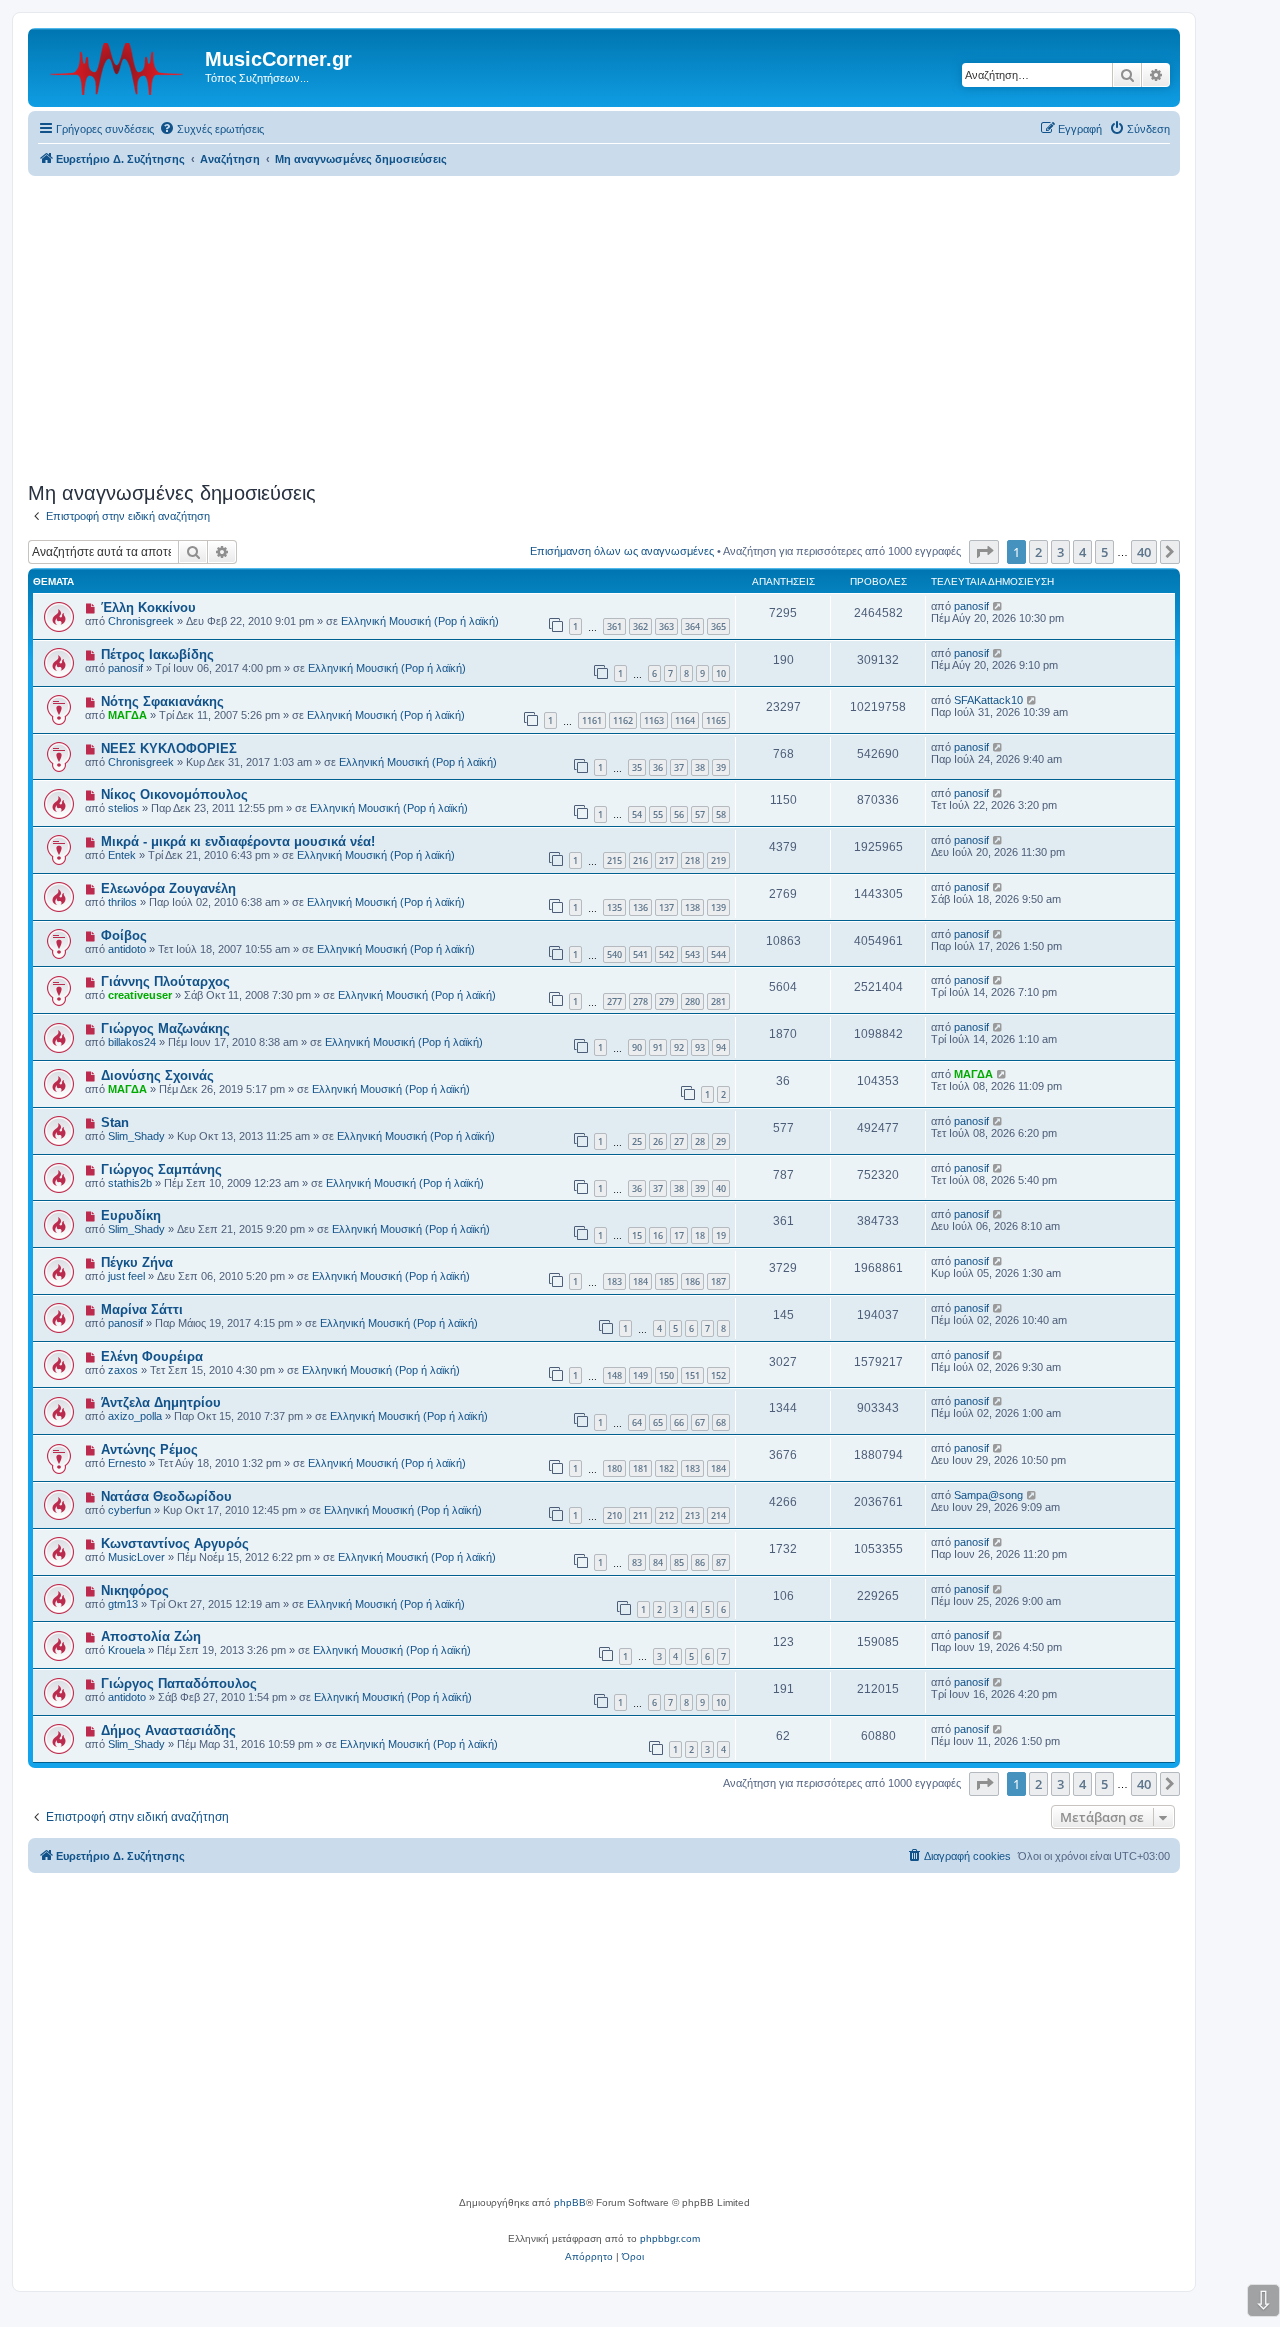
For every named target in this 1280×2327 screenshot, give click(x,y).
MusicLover (136, 1557)
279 (666, 1001)
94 (721, 1047)
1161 (592, 720)
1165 (716, 720)
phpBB (570, 2202)
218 (692, 860)
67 (700, 1422)
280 (692, 1001)
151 (692, 1375)
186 (692, 1281)
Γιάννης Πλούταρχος (165, 981)
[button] (984, 552)
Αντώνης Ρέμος (149, 1449)
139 (718, 907)
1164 (685, 720)
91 (658, 1047)
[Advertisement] (604, 326)
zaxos (123, 1370)
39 (721, 767)
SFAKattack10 (988, 700)
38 (700, 767)
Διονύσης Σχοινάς (157, 1075)
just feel (126, 1276)
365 (718, 626)
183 (614, 1281)
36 (658, 767)
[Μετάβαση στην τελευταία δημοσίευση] (998, 606)
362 (640, 626)
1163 (654, 720)
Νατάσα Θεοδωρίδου (166, 1496)
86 (700, 1562)
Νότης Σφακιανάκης (162, 701)
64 (637, 1422)
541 (640, 954)
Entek (122, 855)
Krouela (126, 1650)
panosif (971, 606)
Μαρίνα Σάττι (142, 1309)
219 (718, 860)
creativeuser (140, 995)
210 (614, 1515)
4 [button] (1082, 552)
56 (679, 814)
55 (658, 814)
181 (640, 1468)
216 (640, 860)
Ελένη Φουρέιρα (152, 1356)
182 (666, 1468)
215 (614, 860)
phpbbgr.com (670, 2238)
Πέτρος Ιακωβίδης (157, 654)
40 (721, 1188)
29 (721, 1141)
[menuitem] (211, 129)
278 (640, 1001)
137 (666, 907)
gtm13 (123, 1604)
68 (721, 1422)
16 (658, 1235)
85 (679, 1562)
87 (721, 1562)
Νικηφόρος (135, 1590)
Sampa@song (988, 1495)
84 (658, 1562)
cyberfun (129, 1510)
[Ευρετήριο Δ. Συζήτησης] (119, 65)
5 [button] (1104, 552)
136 (640, 907)
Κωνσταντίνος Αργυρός (175, 1543)
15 (637, 1235)
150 (666, 1375)
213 (692, 1515)
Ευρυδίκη (131, 1215)
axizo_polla (135, 1416)
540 (614, 954)
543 (692, 954)
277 (614, 1001)
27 (679, 1141)
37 (679, 767)
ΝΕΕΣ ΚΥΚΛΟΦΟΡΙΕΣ (169, 748)
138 (692, 907)
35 (637, 767)
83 (637, 1562)
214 (718, 1515)
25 (637, 1141)
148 (614, 1375)
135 (614, 907)
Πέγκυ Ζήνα (137, 1262)
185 (666, 1281)
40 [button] (1144, 552)
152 (718, 1375)
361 (614, 626)
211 (640, 1515)
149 (640, 1375)
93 (700, 1047)
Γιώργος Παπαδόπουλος (179, 1683)
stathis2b (130, 1183)
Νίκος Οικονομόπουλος (174, 794)
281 (718, 1001)
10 (721, 673)
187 (718, 1281)
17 (679, 1235)
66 (679, 1422)
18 (700, 1235)
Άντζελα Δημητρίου (161, 1402)
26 (658, 1141)
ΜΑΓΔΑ (127, 715)
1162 (623, 720)
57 (700, 814)
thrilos (122, 902)
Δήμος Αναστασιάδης (168, 1730)
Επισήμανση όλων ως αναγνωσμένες (622, 551)
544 (718, 954)
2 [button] (1038, 552)
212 (666, 1515)
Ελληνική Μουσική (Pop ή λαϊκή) (420, 621)
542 (666, 954)
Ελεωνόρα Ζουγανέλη (168, 888)
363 (666, 626)
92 (679, 1047)
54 (637, 814)
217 (666, 860)
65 (658, 1422)
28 (700, 1141)
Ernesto (127, 1463)
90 (637, 1047)
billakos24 (132, 1042)
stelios (123, 808)
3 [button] (1060, 552)
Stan (115, 1122)
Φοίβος (124, 935)
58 (721, 814)
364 (692, 626)
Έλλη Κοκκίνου (148, 607)
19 (721, 1235)
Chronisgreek (141, 621)
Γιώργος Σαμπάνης (161, 1169)
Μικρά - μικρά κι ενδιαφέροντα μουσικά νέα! (238, 841)
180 (614, 1468)
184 (640, 1281)
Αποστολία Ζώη (151, 1636)
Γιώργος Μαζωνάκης (165, 1028)
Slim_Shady (136, 1136)
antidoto (127, 949)
